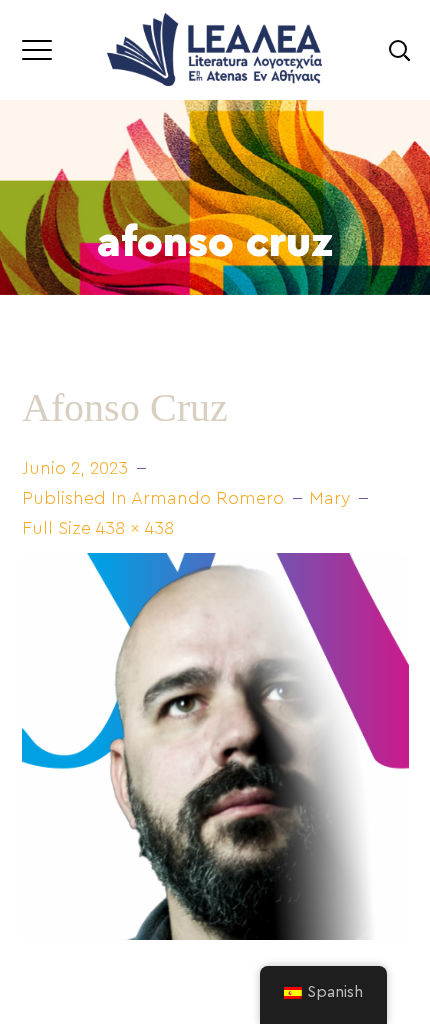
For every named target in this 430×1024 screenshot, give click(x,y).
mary (329, 498)
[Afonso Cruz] (215, 564)
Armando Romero (207, 498)
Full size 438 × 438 (98, 528)
